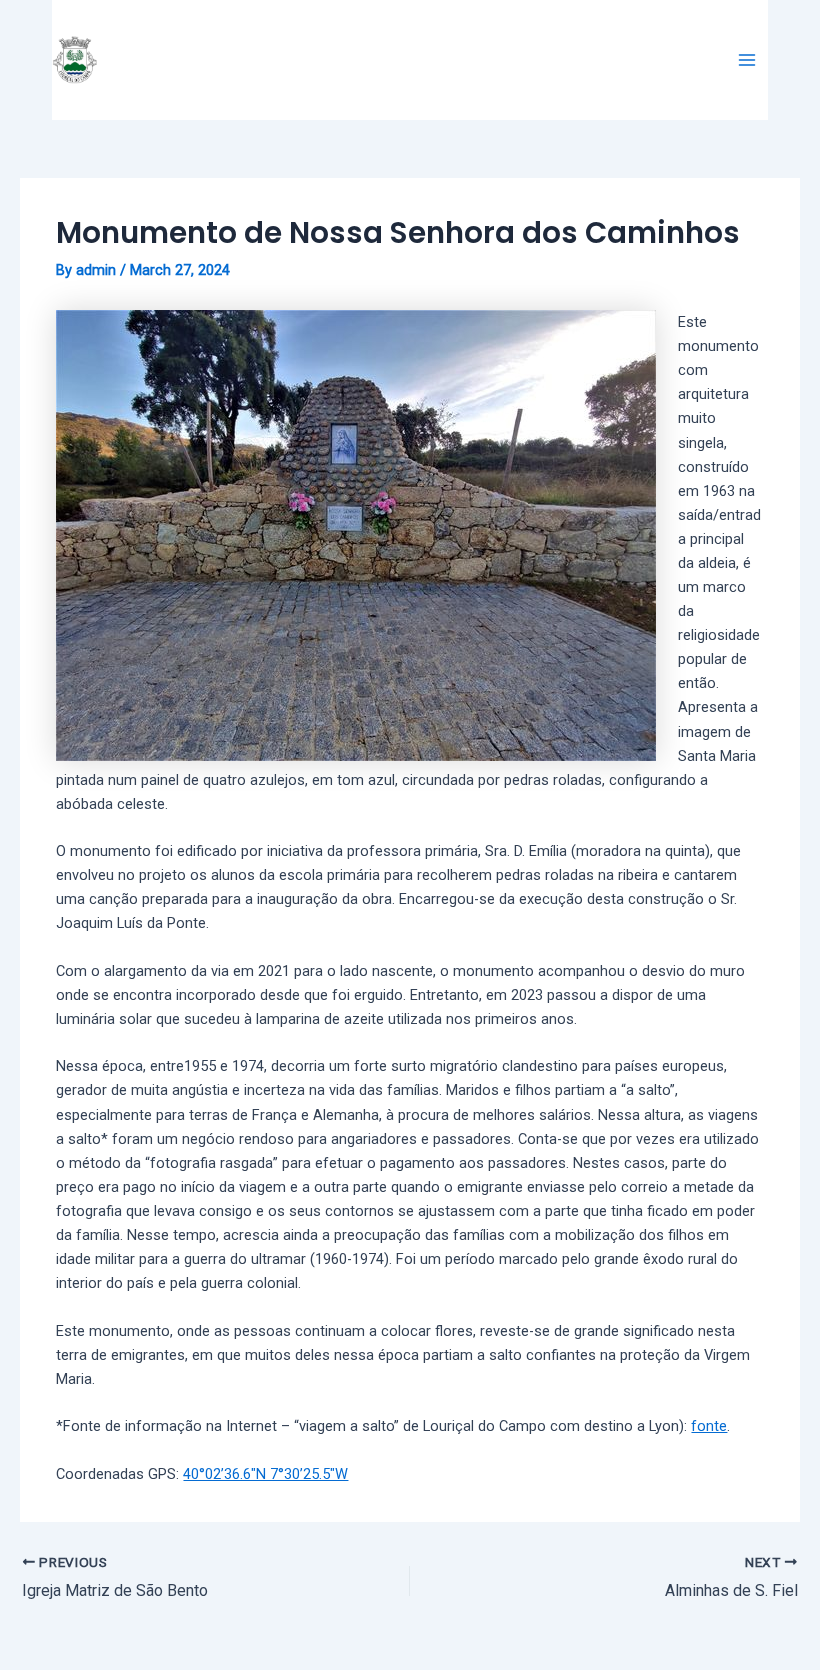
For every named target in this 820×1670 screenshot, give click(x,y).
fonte (709, 1426)
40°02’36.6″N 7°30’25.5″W (265, 1474)
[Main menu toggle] (747, 60)
